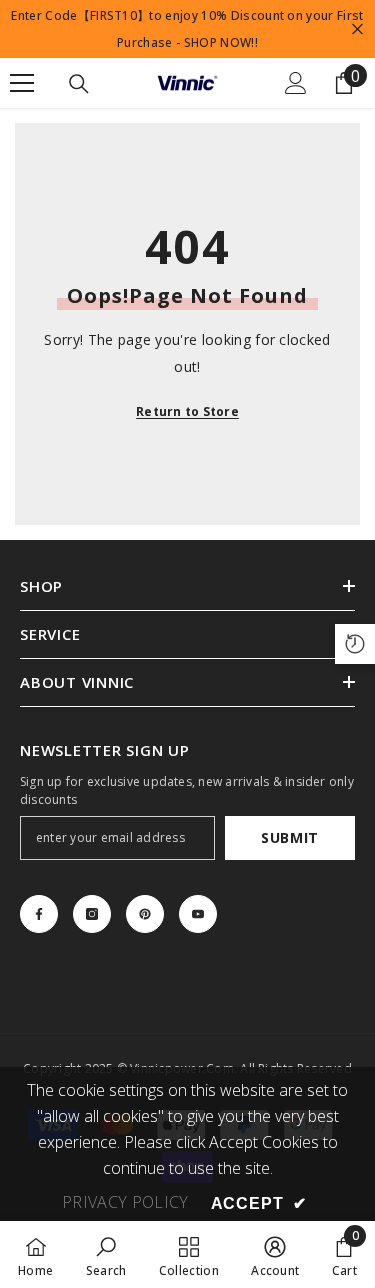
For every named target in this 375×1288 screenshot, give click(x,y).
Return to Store (187, 411)
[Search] (79, 84)
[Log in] (296, 83)
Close (357, 29)
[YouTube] (198, 914)
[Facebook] (39, 914)
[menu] (22, 83)
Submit (290, 837)
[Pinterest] (145, 914)
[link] (106, 1254)
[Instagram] (92, 914)
